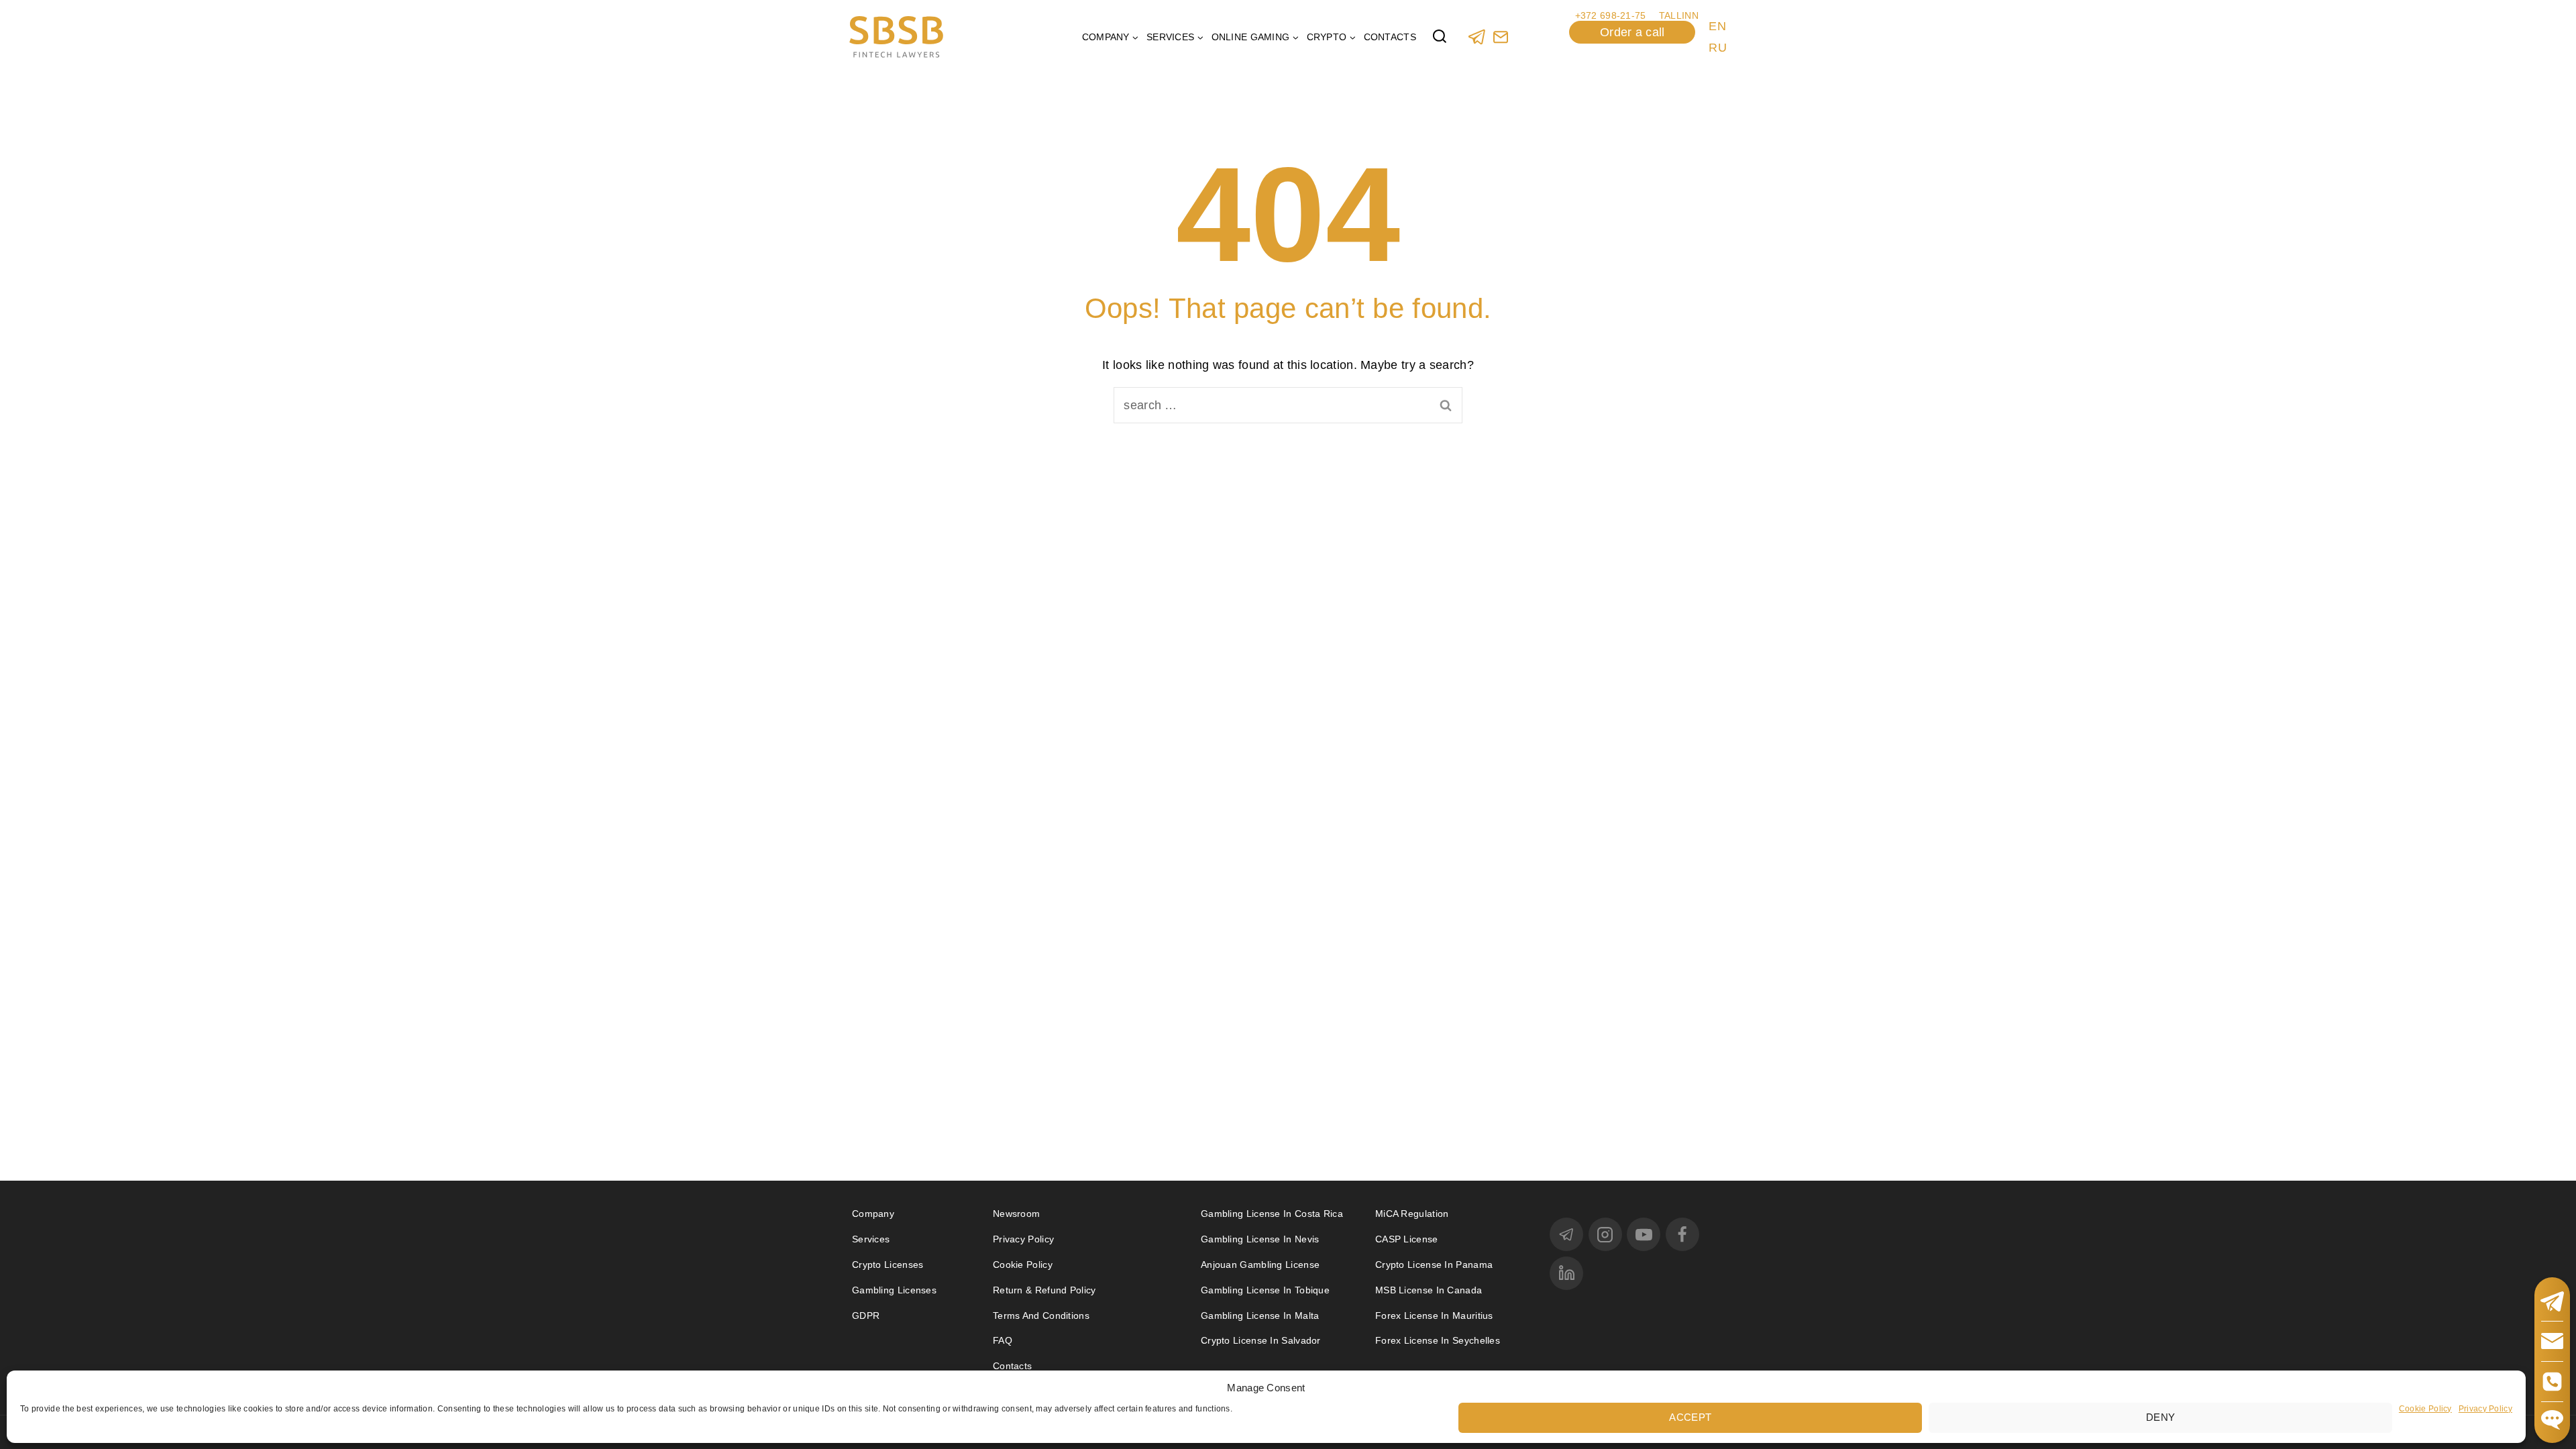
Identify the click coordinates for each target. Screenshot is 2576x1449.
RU (1718, 48)
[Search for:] (1288, 405)
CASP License (1407, 1239)
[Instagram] (1605, 1234)
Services (871, 1239)
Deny (2160, 1416)
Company (873, 1214)
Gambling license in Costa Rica (1272, 1214)
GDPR (866, 1316)
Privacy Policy (2485, 1408)
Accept (1690, 1416)
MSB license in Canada (1429, 1290)
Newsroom (1016, 1214)
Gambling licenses (894, 1290)
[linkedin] (1566, 1273)
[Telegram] (1477, 37)
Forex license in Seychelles (1438, 1340)
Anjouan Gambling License (1260, 1265)
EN (1717, 26)
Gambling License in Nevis (1260, 1239)
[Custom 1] (1500, 37)
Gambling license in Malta (1260, 1316)
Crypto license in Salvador (1261, 1340)
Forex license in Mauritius (1434, 1316)
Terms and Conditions (1042, 1316)
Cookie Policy (2425, 1408)
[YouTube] (1644, 1234)
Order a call (1632, 32)
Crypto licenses (888, 1265)
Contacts (1390, 37)
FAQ (1003, 1340)
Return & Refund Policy (1044, 1290)
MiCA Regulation (1412, 1214)
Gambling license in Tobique (1265, 1290)
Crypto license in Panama (1434, 1265)
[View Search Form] (1440, 37)
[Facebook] (1682, 1234)
